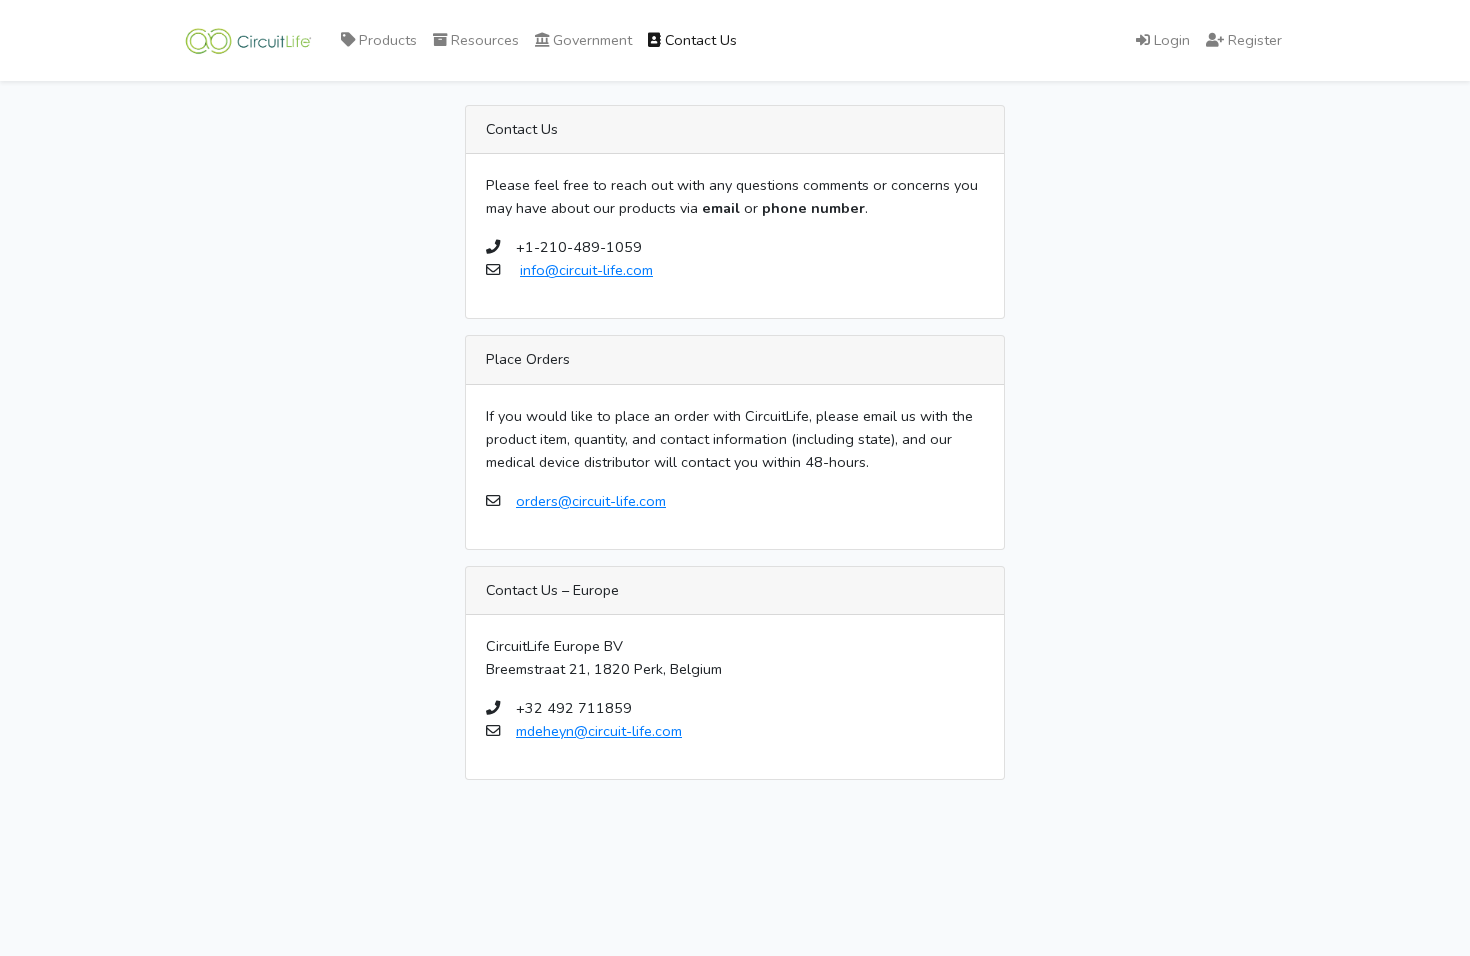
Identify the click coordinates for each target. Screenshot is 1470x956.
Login (1170, 40)
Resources (483, 40)
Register (1253, 40)
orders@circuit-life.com (591, 501)
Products (386, 40)
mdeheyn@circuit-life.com (599, 731)
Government (590, 40)
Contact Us (699, 40)
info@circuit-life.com (586, 270)
